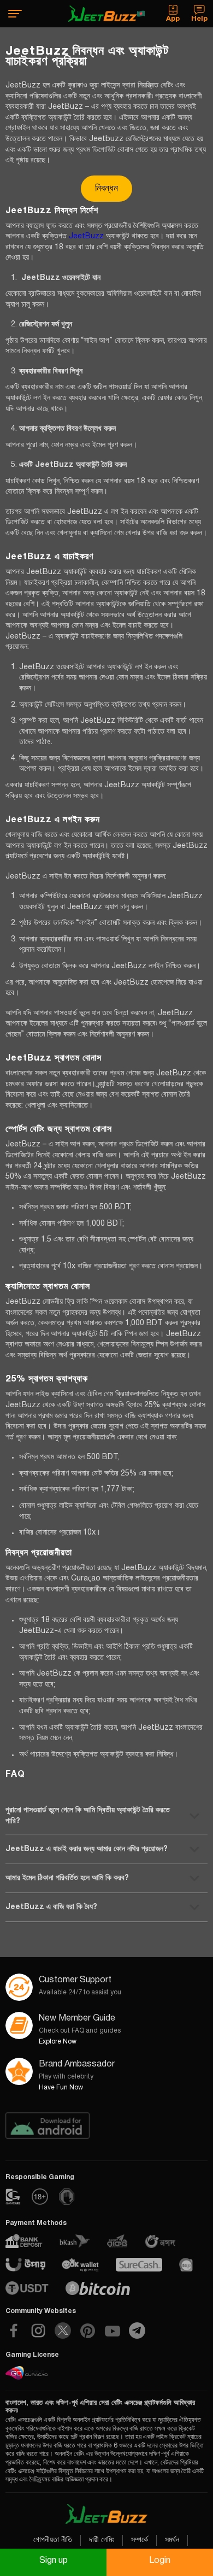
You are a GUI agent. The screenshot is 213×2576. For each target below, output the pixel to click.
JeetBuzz (86, 236)
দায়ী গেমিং (102, 2540)
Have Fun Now (61, 2088)
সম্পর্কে (140, 2540)
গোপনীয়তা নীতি (53, 2540)
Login (160, 2561)
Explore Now (58, 2042)
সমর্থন (172, 2540)
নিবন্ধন (106, 189)
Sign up (54, 2561)
